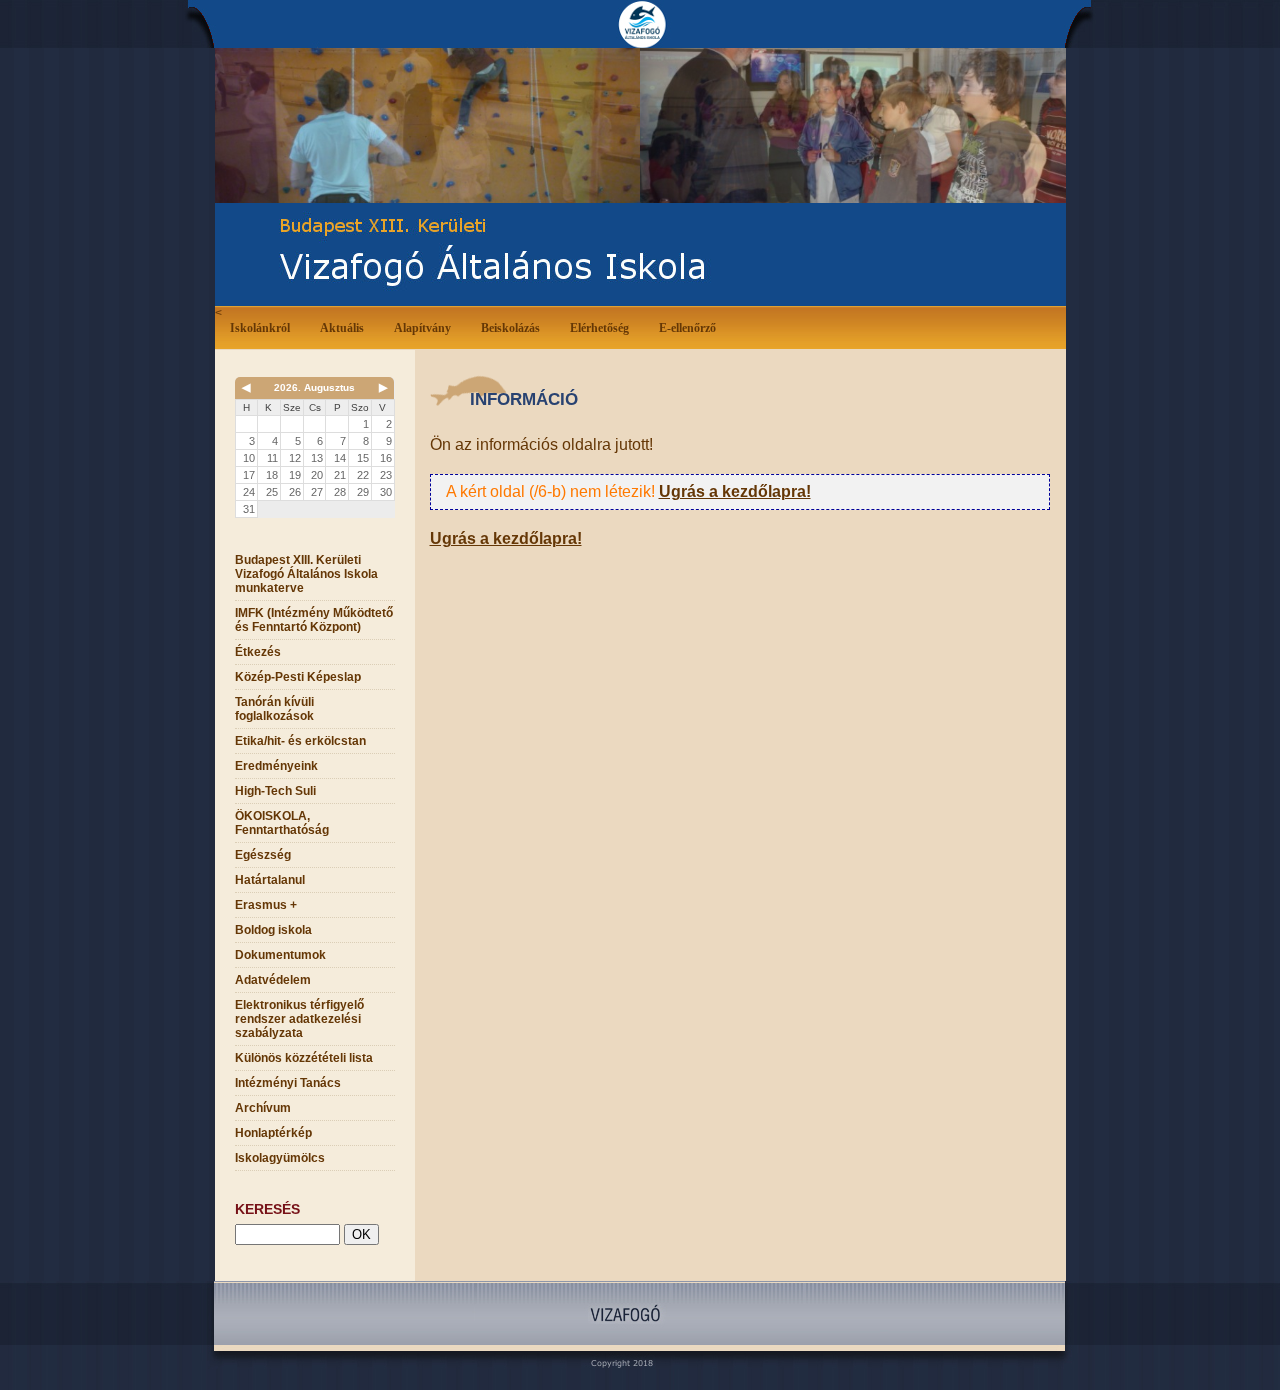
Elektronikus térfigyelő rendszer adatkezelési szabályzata (299, 1019)
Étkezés (258, 652)
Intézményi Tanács (288, 1083)
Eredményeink (276, 766)
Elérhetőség (599, 328)
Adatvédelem (273, 980)
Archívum (263, 1108)
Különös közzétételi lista (304, 1058)
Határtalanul (270, 880)
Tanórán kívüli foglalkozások (274, 709)
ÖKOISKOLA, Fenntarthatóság (282, 823)
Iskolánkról (260, 328)
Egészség (263, 855)
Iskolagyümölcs (280, 1158)
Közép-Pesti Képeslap (298, 677)
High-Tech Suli (275, 791)
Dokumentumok (280, 955)
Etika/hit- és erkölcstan (300, 741)
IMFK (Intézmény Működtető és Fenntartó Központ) (314, 620)
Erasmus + (266, 905)
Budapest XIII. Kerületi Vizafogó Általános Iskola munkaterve (306, 574)
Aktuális (342, 328)
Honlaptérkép (273, 1133)
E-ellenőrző (687, 328)
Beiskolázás (510, 328)
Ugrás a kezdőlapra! (735, 491)
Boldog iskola (273, 930)
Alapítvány (422, 328)
